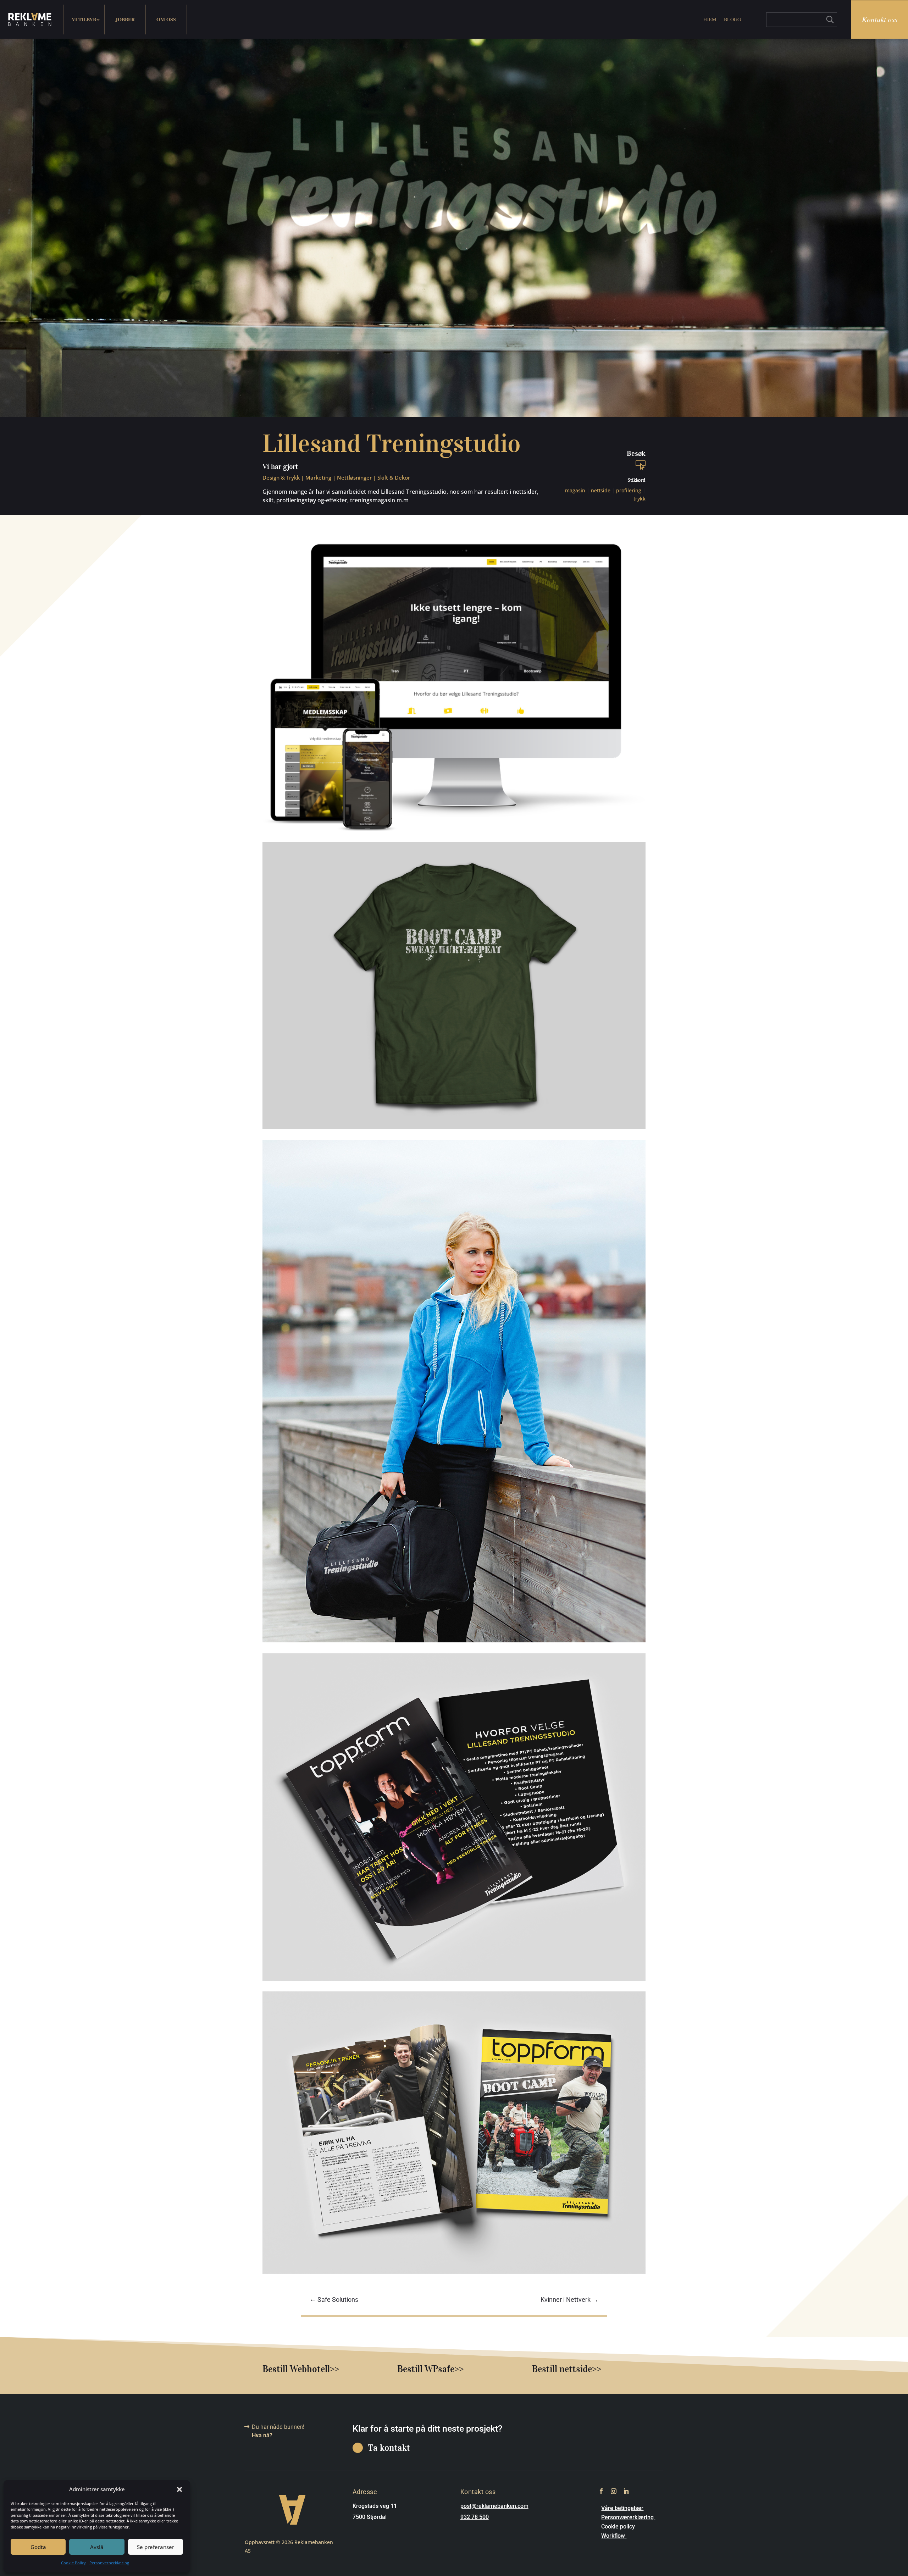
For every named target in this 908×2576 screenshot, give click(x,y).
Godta (38, 2547)
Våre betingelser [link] (622, 2508)
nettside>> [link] (580, 2369)
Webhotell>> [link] (314, 2369)
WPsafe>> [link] (444, 2369)
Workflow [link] (614, 2536)
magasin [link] (575, 490)
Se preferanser (156, 2547)
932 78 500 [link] (475, 2517)
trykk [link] (640, 499)
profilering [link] (629, 490)
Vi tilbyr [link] (84, 19)
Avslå (97, 2547)
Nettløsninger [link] (354, 477)
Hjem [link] (710, 19)
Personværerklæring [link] (628, 2517)
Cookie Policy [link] (73, 2563)
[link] (30, 20)
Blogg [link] (732, 19)
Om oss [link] (166, 19)
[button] (179, 2489)
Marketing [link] (318, 477)
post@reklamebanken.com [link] (494, 2506)
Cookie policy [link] (619, 2527)
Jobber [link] (125, 19)
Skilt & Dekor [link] (394, 477)
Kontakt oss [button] (880, 19)
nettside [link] (601, 490)
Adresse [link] (365, 2492)
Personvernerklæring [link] (109, 2563)
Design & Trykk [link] (281, 477)
